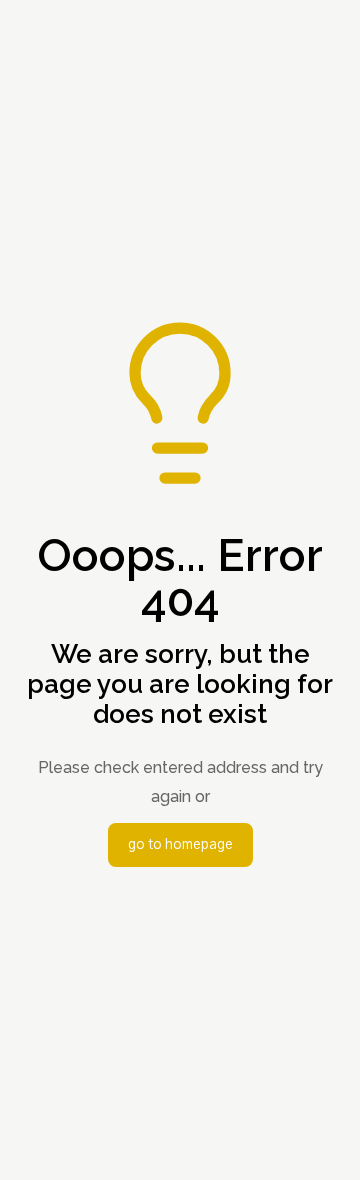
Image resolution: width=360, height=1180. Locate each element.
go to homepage (180, 845)
